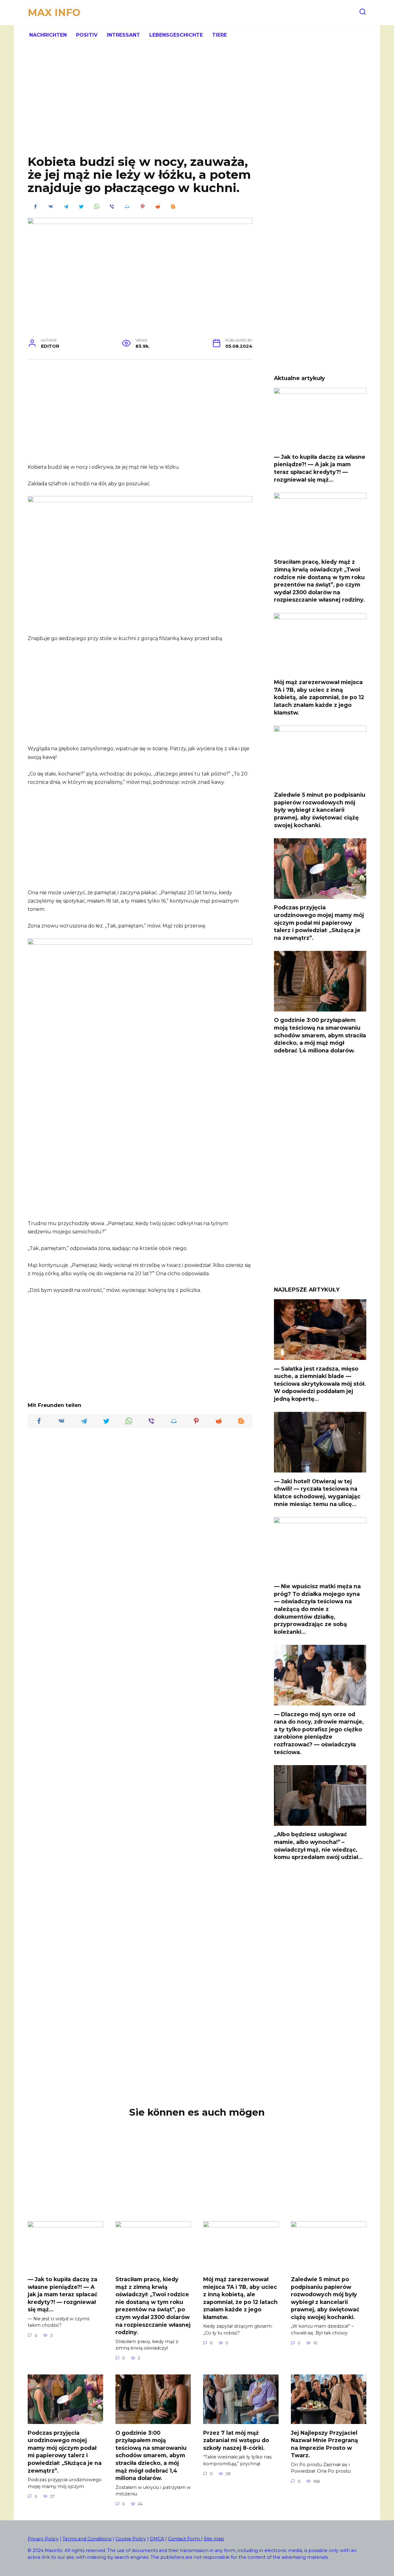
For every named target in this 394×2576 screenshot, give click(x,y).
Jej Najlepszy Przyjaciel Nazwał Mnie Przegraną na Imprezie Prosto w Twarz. (324, 2444)
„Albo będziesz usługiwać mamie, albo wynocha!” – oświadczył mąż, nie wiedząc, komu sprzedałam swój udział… (318, 1846)
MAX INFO (54, 12)
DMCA (157, 2539)
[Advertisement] (197, 105)
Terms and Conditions (87, 2539)
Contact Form (185, 2539)
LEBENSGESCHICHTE (176, 35)
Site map (214, 2539)
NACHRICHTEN (48, 35)
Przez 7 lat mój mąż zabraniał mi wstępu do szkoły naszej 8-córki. (236, 2440)
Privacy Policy (43, 2539)
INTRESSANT (123, 35)
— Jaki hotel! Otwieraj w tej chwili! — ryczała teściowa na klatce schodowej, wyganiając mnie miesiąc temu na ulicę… (317, 1492)
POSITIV (87, 35)
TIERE (219, 35)
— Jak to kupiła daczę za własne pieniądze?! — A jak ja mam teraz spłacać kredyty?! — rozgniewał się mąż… (320, 468)
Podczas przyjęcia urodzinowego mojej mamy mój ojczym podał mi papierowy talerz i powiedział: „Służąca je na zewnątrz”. (319, 923)
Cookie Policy (131, 2539)
